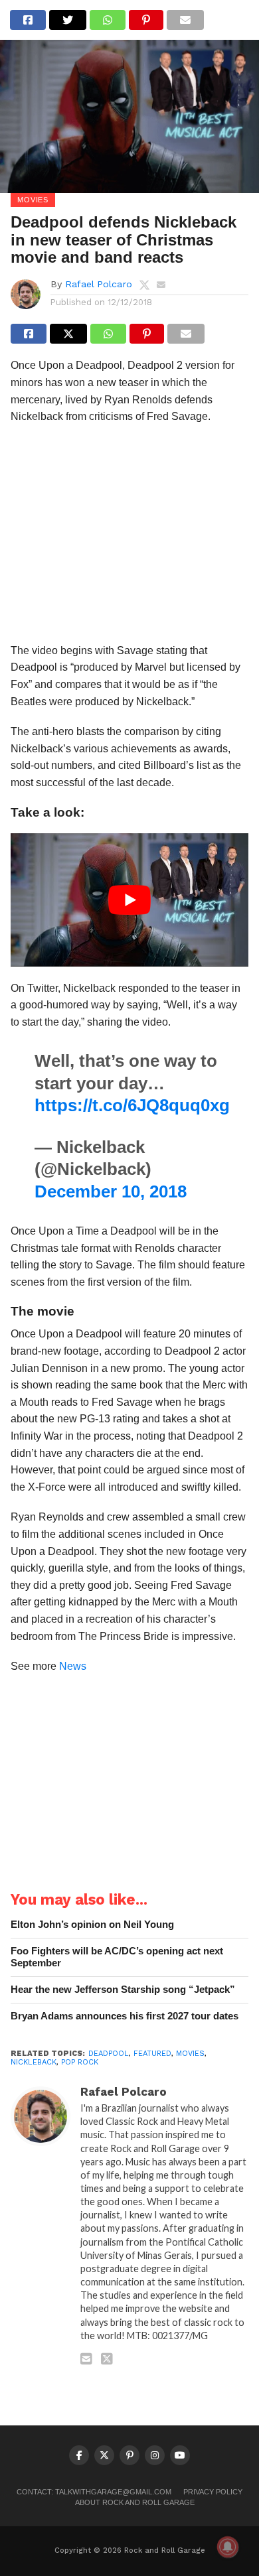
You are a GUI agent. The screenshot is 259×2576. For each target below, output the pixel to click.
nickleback (34, 2062)
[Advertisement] (129, 538)
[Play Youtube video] (129, 900)
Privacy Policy (213, 2492)
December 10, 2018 (111, 1191)
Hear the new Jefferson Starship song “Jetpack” (123, 1989)
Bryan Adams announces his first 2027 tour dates (125, 2016)
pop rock (80, 2062)
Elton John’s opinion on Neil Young (92, 1924)
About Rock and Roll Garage (135, 2502)
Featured (152, 2054)
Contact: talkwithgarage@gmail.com (94, 2492)
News (73, 1666)
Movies (190, 2054)
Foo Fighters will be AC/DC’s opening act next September (117, 1957)
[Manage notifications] (228, 2547)
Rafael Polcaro (99, 284)
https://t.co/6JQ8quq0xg (132, 1105)
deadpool (109, 2054)
